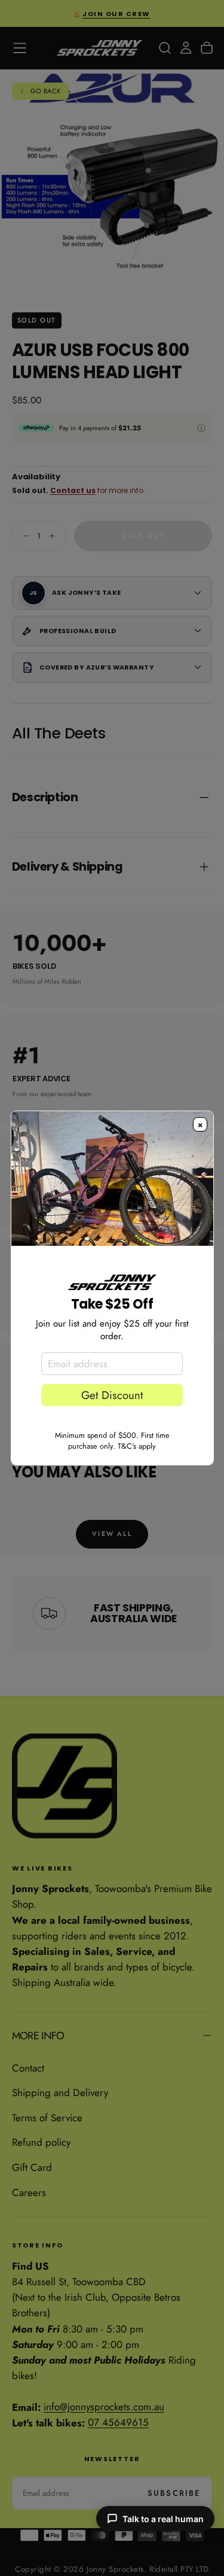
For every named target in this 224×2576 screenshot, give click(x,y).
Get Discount (112, 1395)
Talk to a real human (163, 2519)
